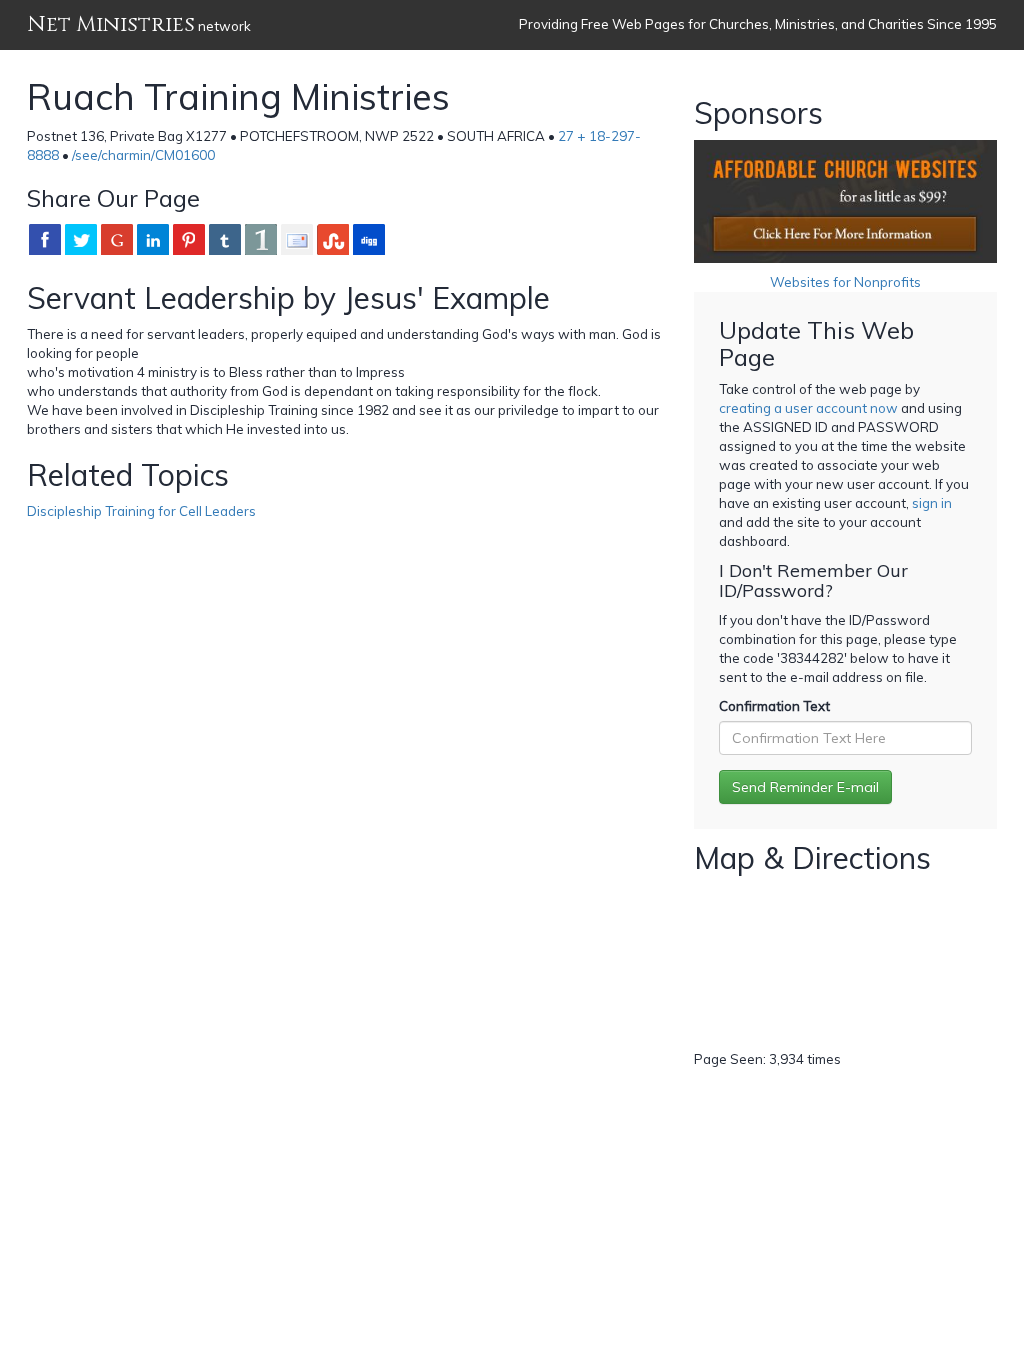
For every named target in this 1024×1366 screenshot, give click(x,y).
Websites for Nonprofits (845, 282)
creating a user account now (808, 408)
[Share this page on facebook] (45, 239)
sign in (932, 503)
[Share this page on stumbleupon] (333, 239)
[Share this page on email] (297, 239)
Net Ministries (111, 24)
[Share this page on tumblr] (225, 239)
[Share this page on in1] (261, 239)
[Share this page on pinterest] (189, 239)
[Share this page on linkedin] (153, 239)
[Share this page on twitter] (81, 239)
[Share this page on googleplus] (117, 239)
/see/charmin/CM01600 (143, 155)
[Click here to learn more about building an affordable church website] (845, 201)
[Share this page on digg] (369, 239)
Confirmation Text (774, 706)
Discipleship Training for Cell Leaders (141, 511)
